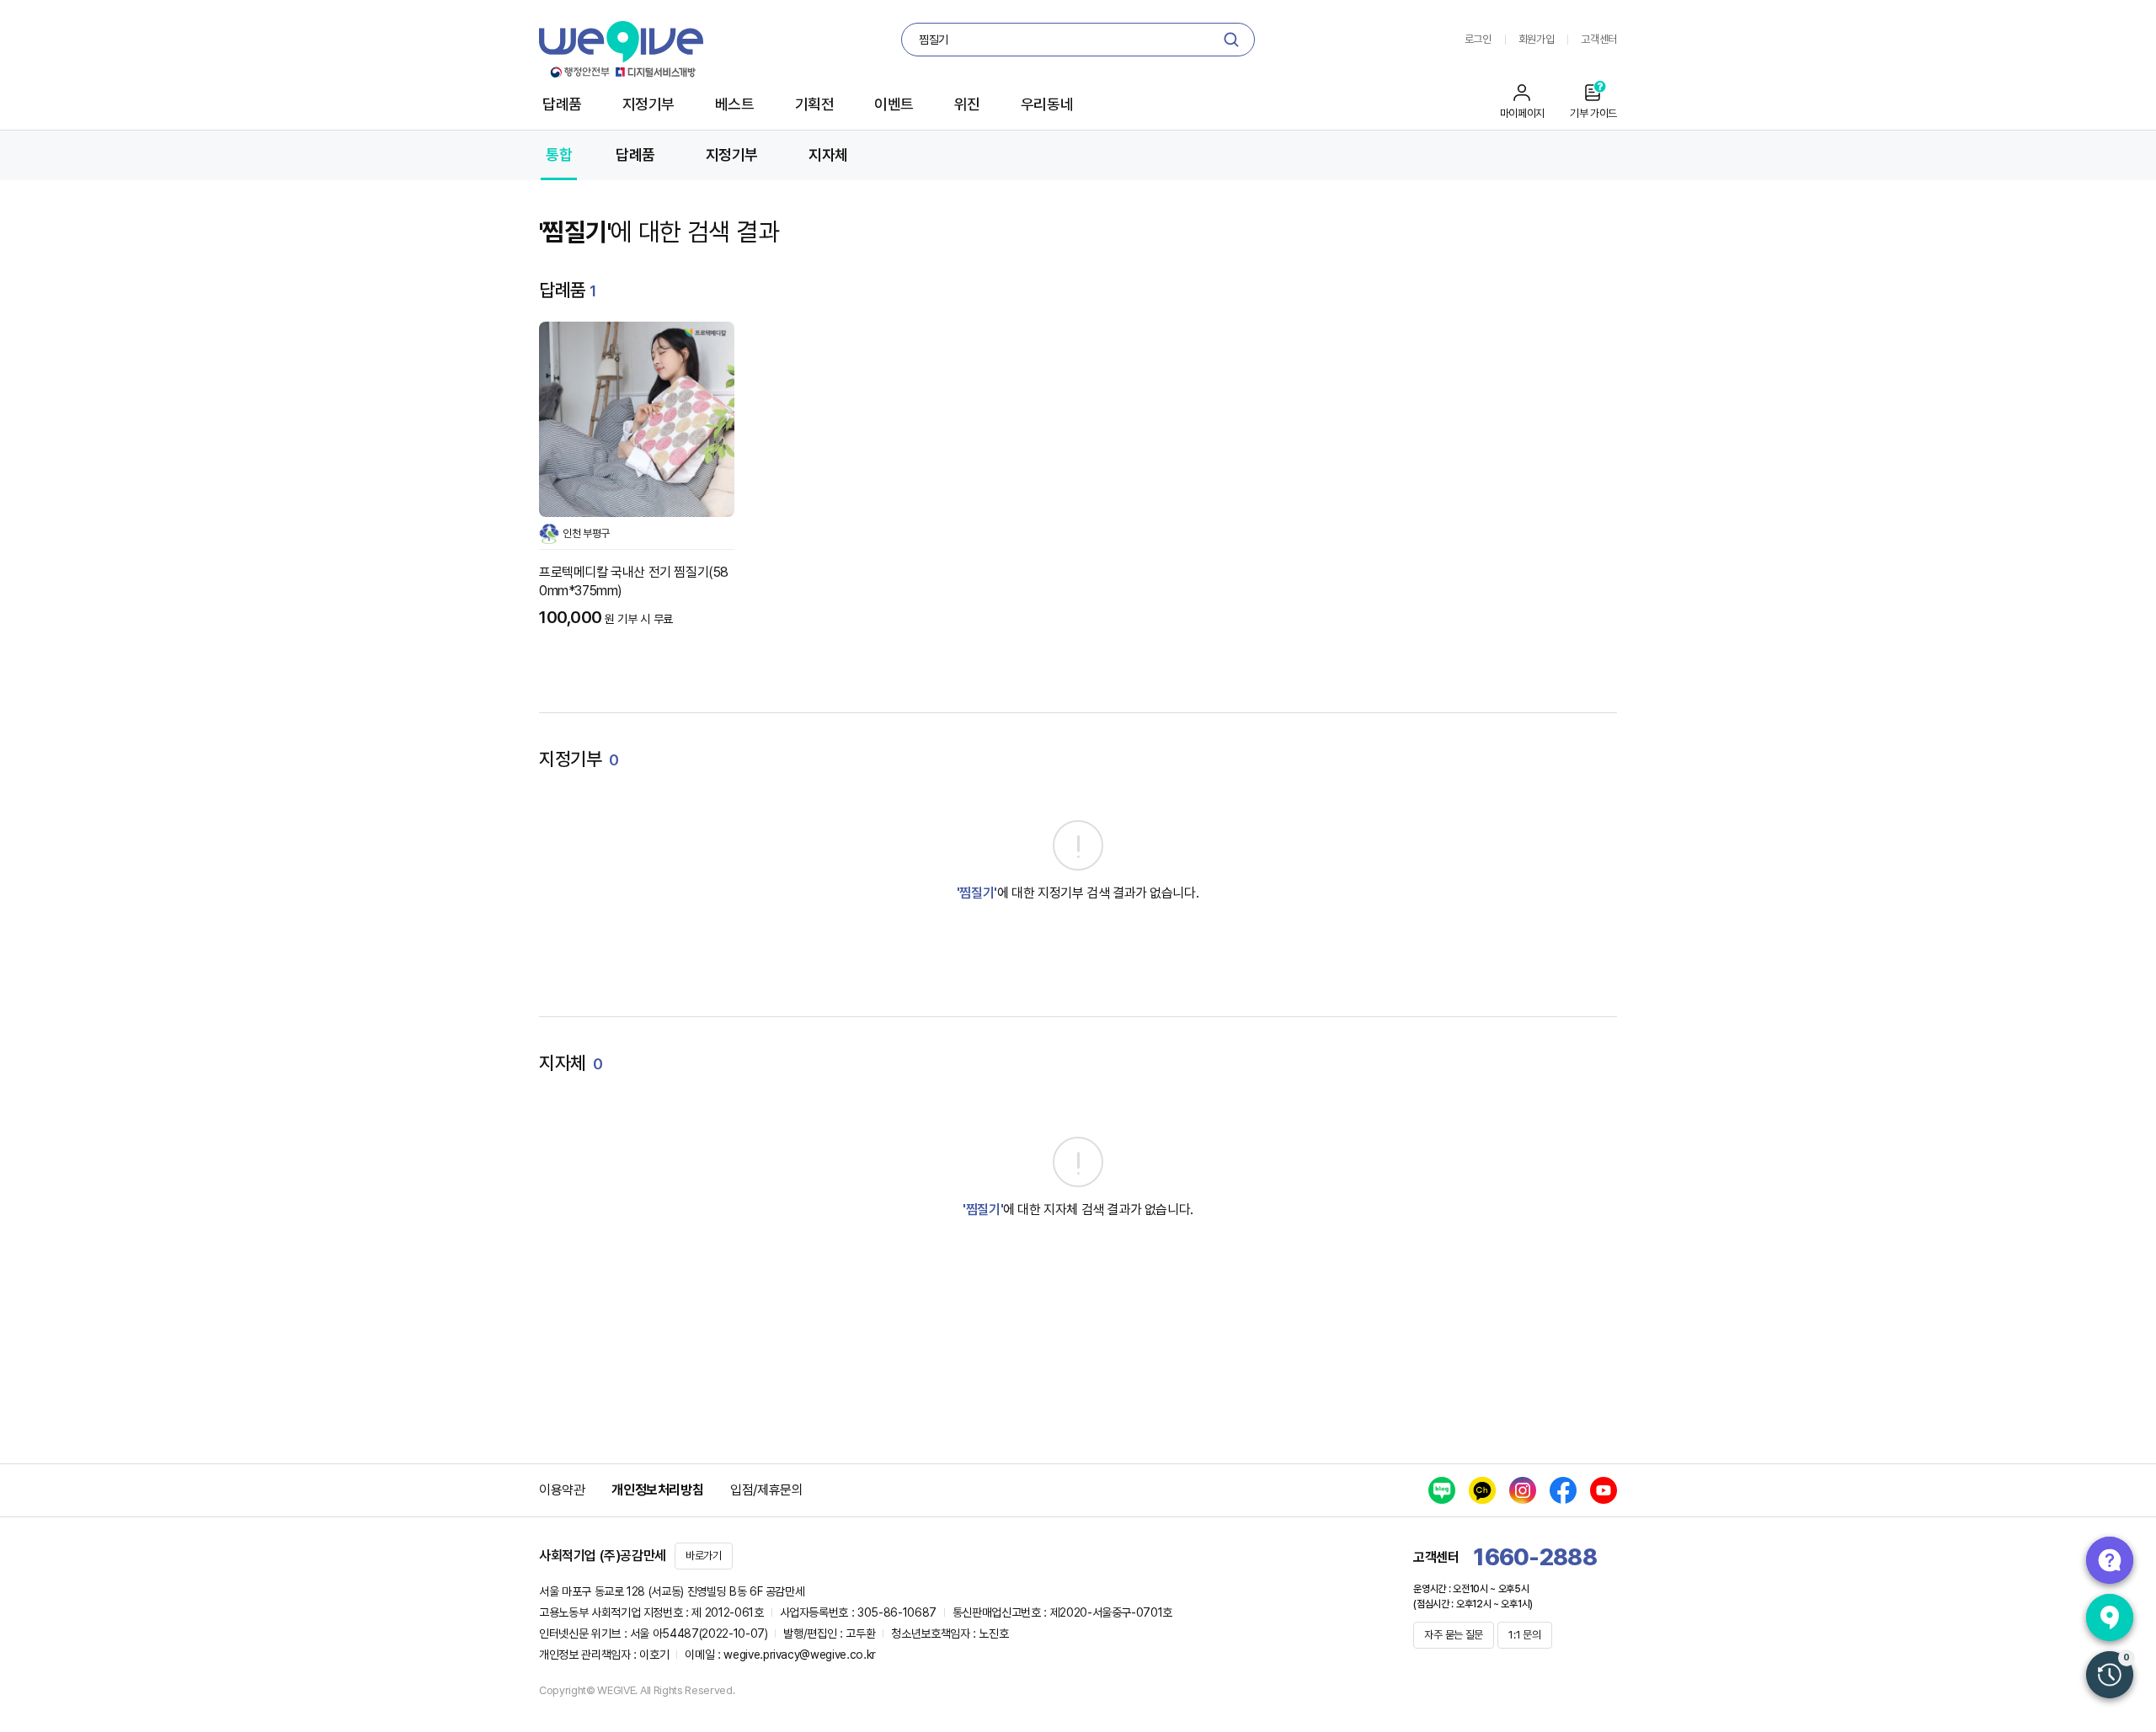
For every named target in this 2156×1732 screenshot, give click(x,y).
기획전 (815, 104)
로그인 (1478, 39)
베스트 (735, 104)
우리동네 (1047, 104)
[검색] (1231, 40)
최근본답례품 (2110, 1675)
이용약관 (562, 1490)
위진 (967, 104)
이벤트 (894, 104)
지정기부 (648, 104)
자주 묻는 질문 (1454, 1635)
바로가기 (704, 1556)
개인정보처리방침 (657, 1490)
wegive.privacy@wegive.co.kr (800, 1655)
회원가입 (1537, 39)
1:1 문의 (1524, 1635)
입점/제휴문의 (766, 1490)
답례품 (562, 104)
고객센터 (1599, 39)
